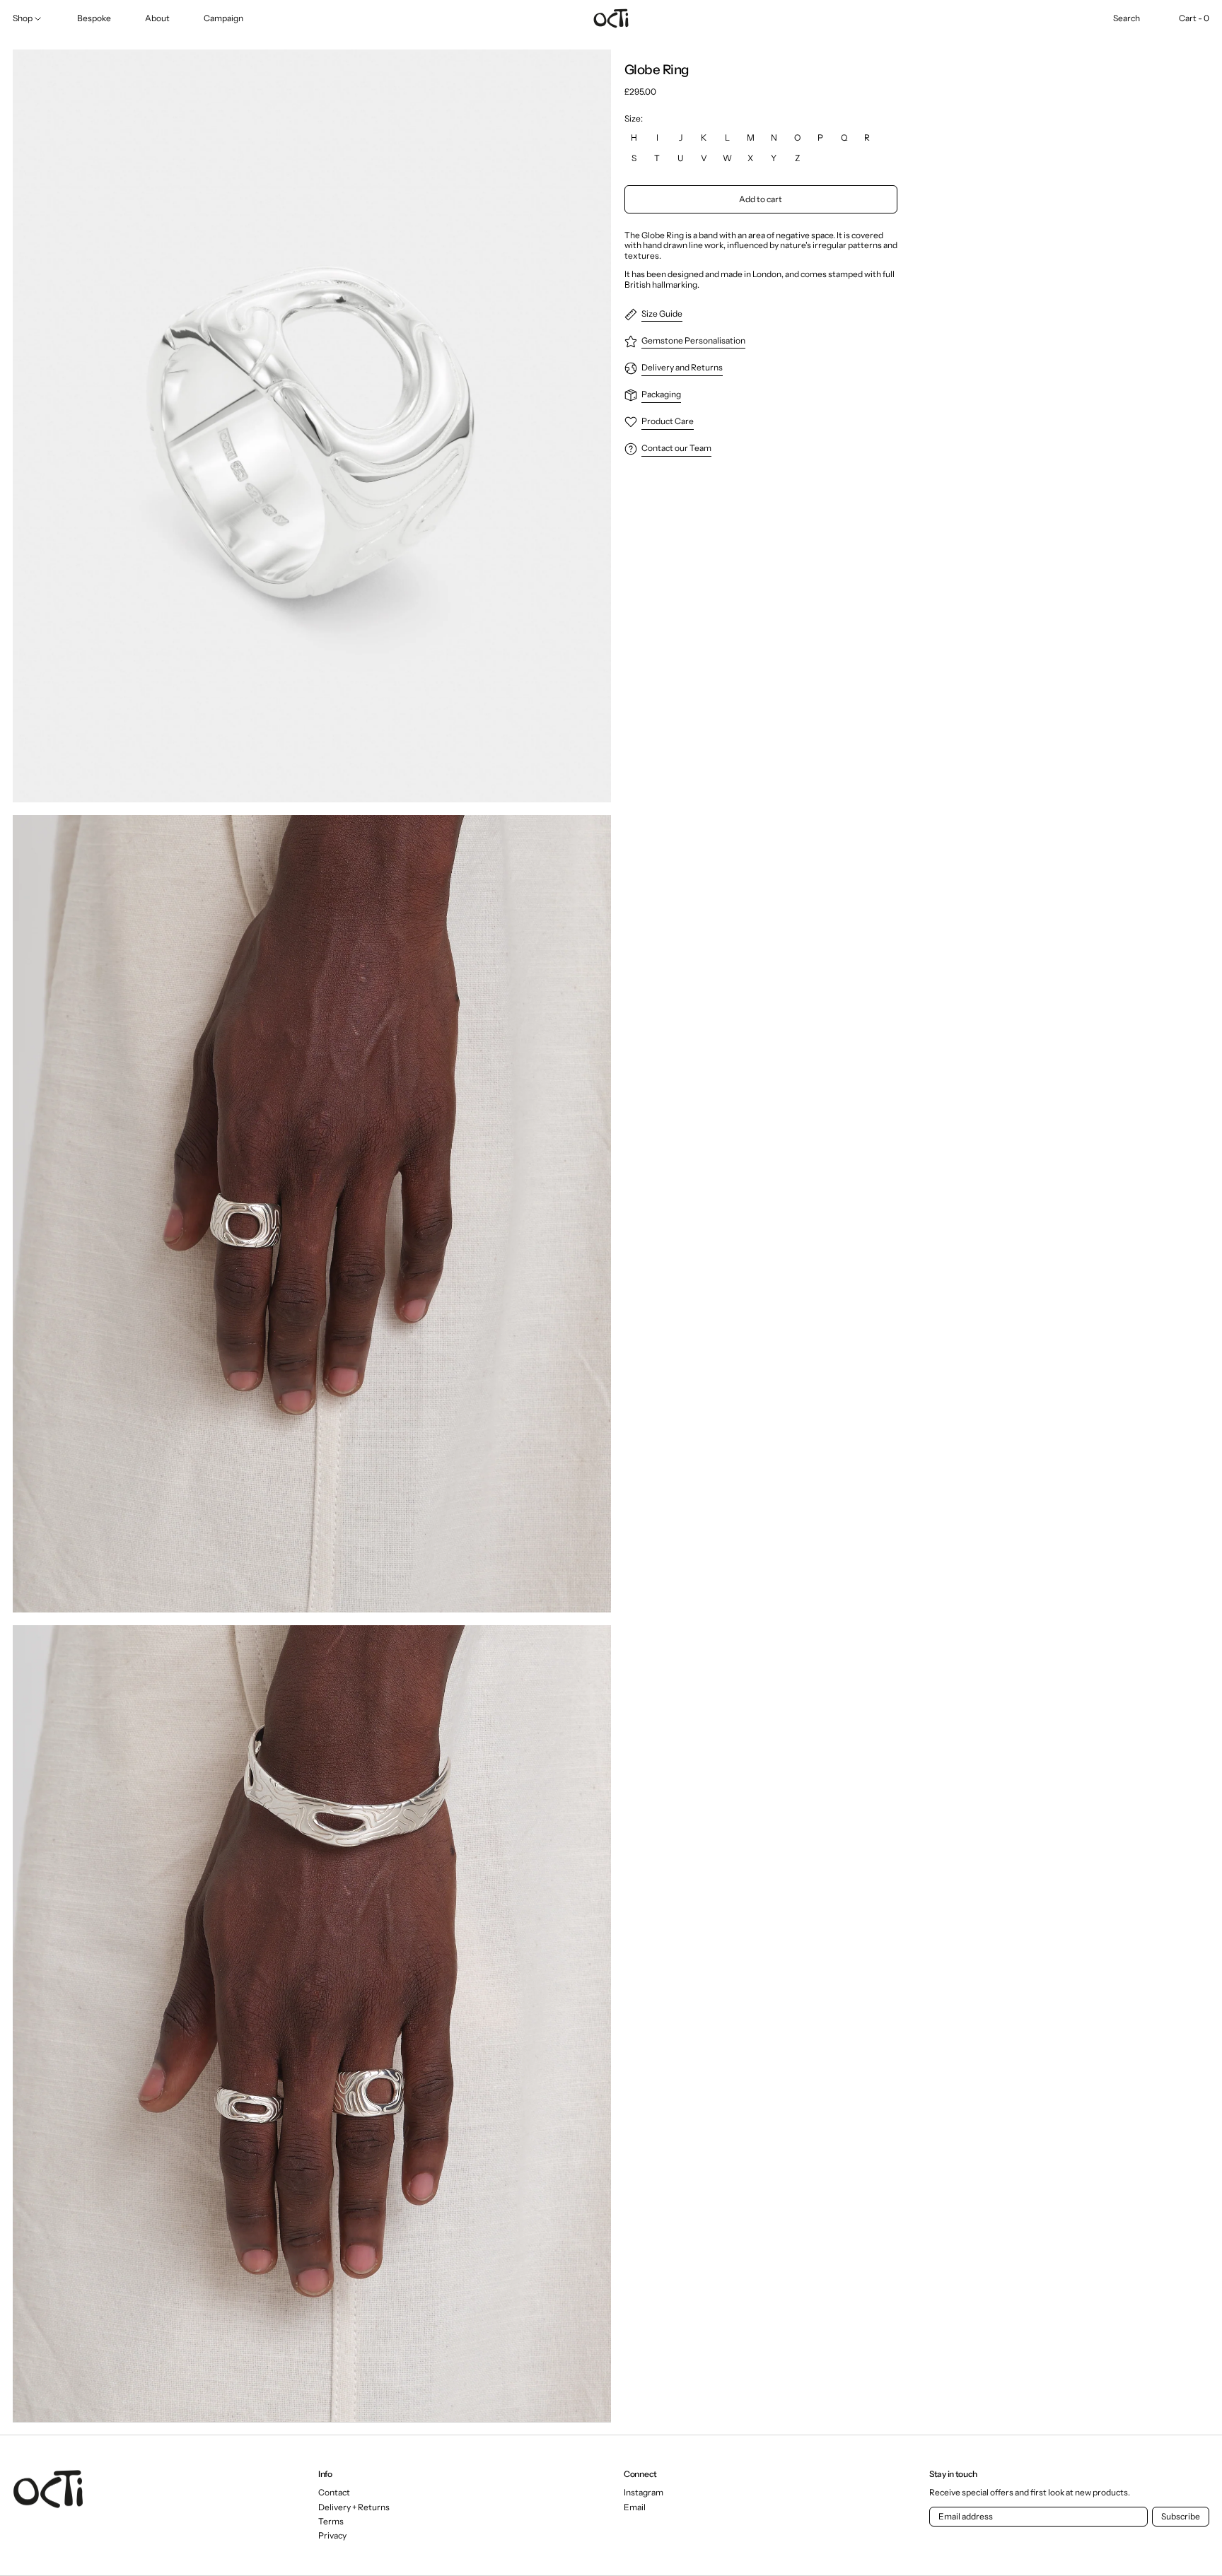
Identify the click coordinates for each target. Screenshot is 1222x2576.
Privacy (332, 2535)
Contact (334, 2492)
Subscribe (1181, 2516)
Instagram (644, 2493)
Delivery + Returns (354, 2507)
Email (635, 2507)
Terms (331, 2521)
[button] (1127, 18)
